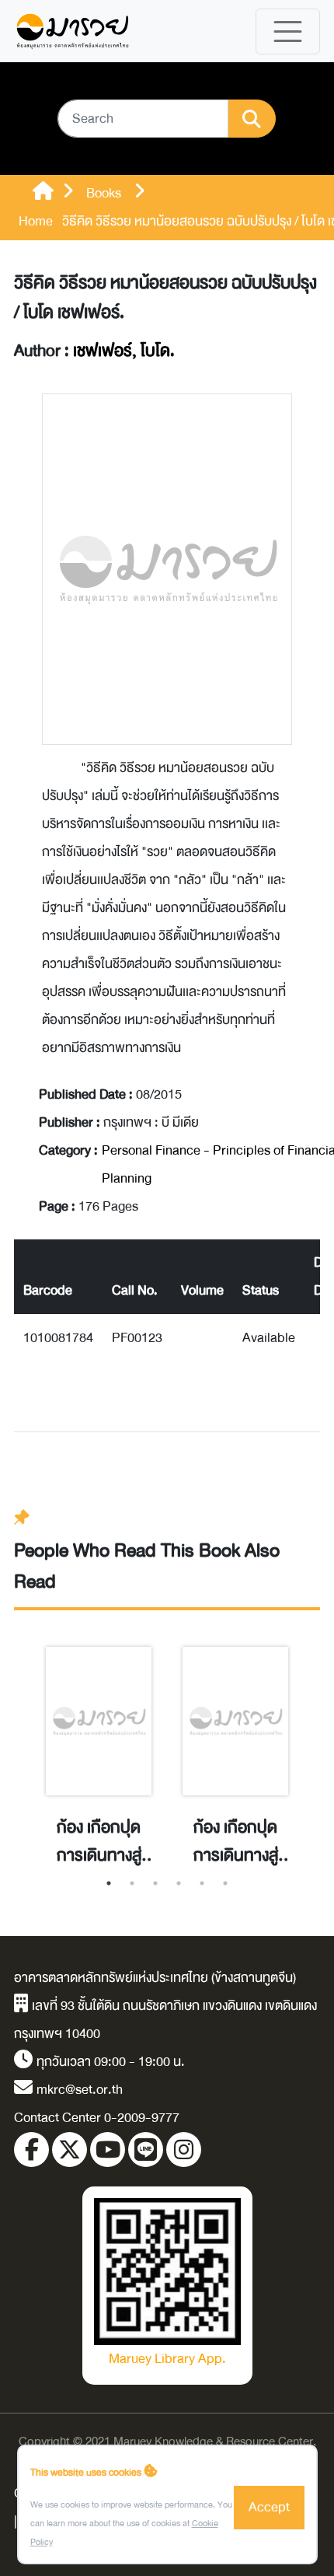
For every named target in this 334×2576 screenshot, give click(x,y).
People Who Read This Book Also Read (147, 1566)
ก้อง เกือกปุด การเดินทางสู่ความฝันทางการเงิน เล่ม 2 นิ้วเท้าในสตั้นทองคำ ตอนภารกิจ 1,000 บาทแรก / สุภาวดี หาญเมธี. (99, 1842)
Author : (94, 351)
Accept (269, 2507)
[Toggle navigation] (288, 31)
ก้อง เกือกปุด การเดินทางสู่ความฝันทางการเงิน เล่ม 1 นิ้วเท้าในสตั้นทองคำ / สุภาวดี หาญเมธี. (235, 1842)
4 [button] (179, 1883)
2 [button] (132, 1883)
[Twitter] (70, 2150)
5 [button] (202, 1883)
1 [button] (109, 1883)
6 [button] (225, 1883)
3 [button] (155, 1883)
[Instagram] (184, 2150)
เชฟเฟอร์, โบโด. (124, 351)
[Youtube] (108, 2150)
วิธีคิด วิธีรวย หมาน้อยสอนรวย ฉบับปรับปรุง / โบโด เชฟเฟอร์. (165, 298)
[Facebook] (31, 2150)
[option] (99, 1740)
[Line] (146, 2150)
